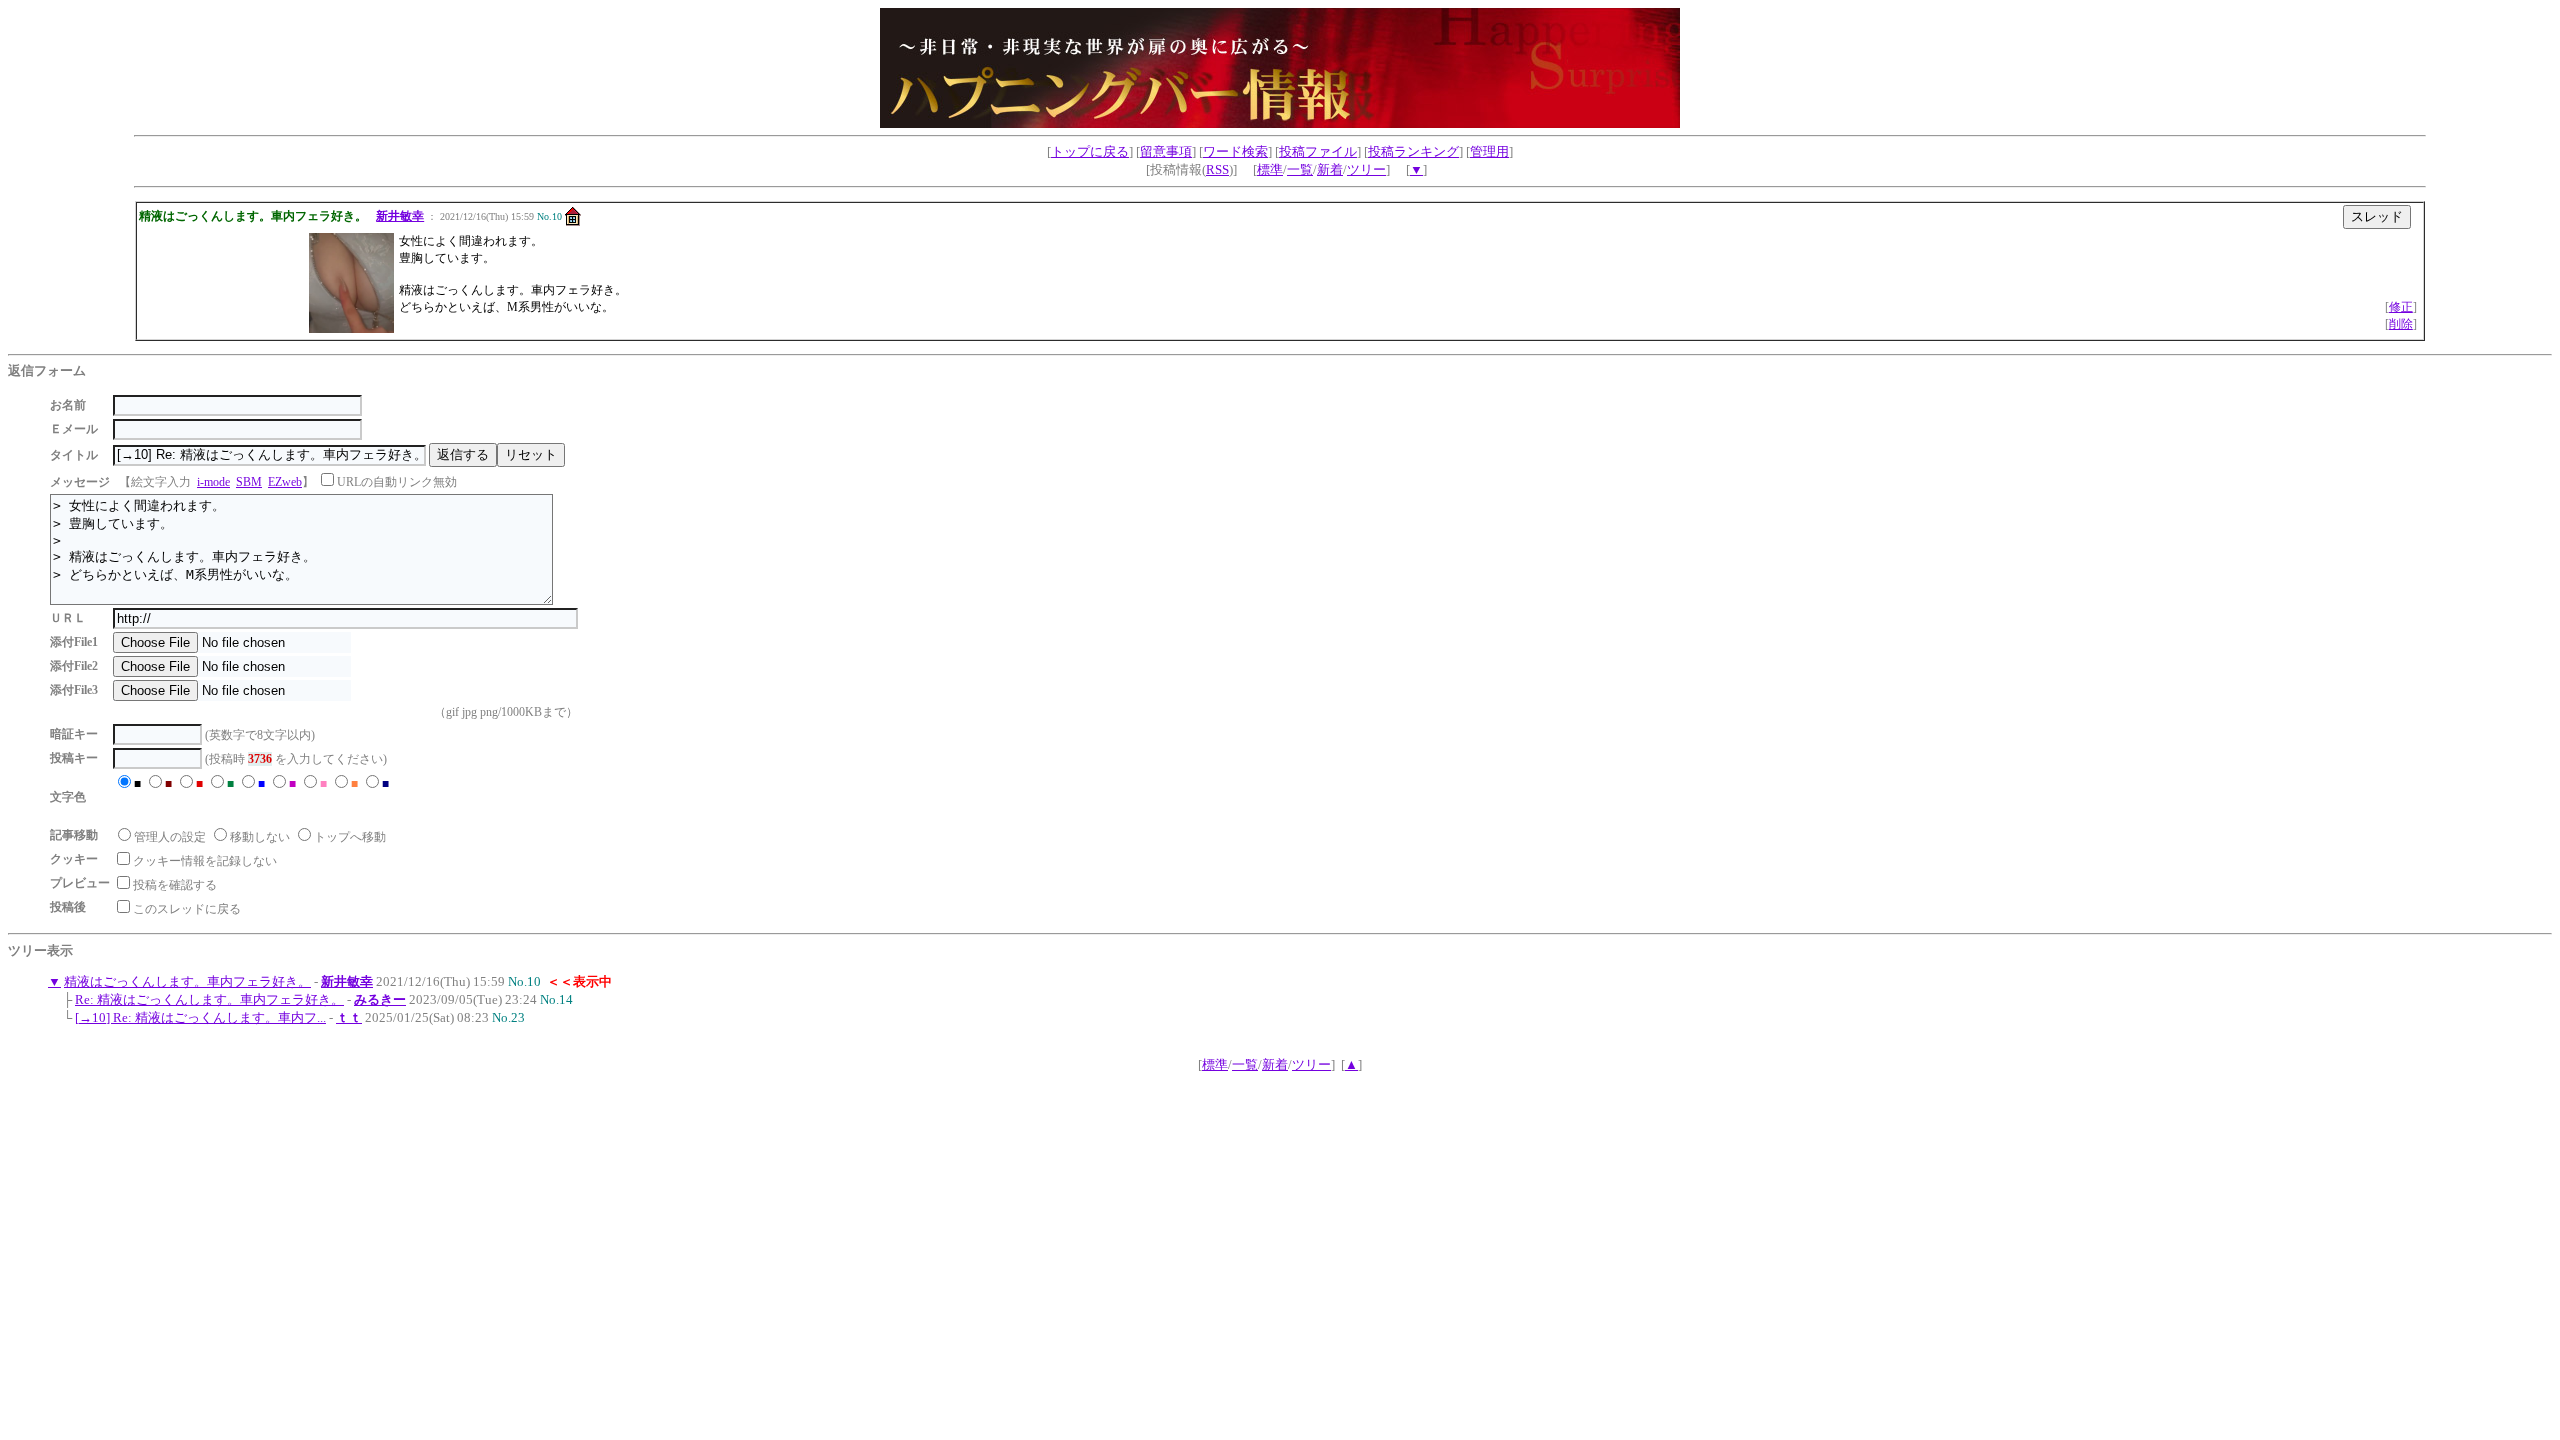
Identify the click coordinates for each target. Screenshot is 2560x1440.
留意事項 (1166, 151)
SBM (249, 482)
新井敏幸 (400, 216)
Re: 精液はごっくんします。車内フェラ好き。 (209, 999)
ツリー (1366, 169)
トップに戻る (1090, 151)
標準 (1270, 169)
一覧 (1300, 169)
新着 (1330, 169)
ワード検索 (1235, 151)
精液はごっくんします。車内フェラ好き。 (187, 981)
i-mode (213, 482)
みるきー (380, 999)
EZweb (285, 482)
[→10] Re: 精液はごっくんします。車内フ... (200, 1017)
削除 (2401, 324)
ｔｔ (349, 1017)
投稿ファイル (1318, 151)
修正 (2401, 307)
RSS (1217, 169)
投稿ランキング (1413, 151)
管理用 (1489, 151)
